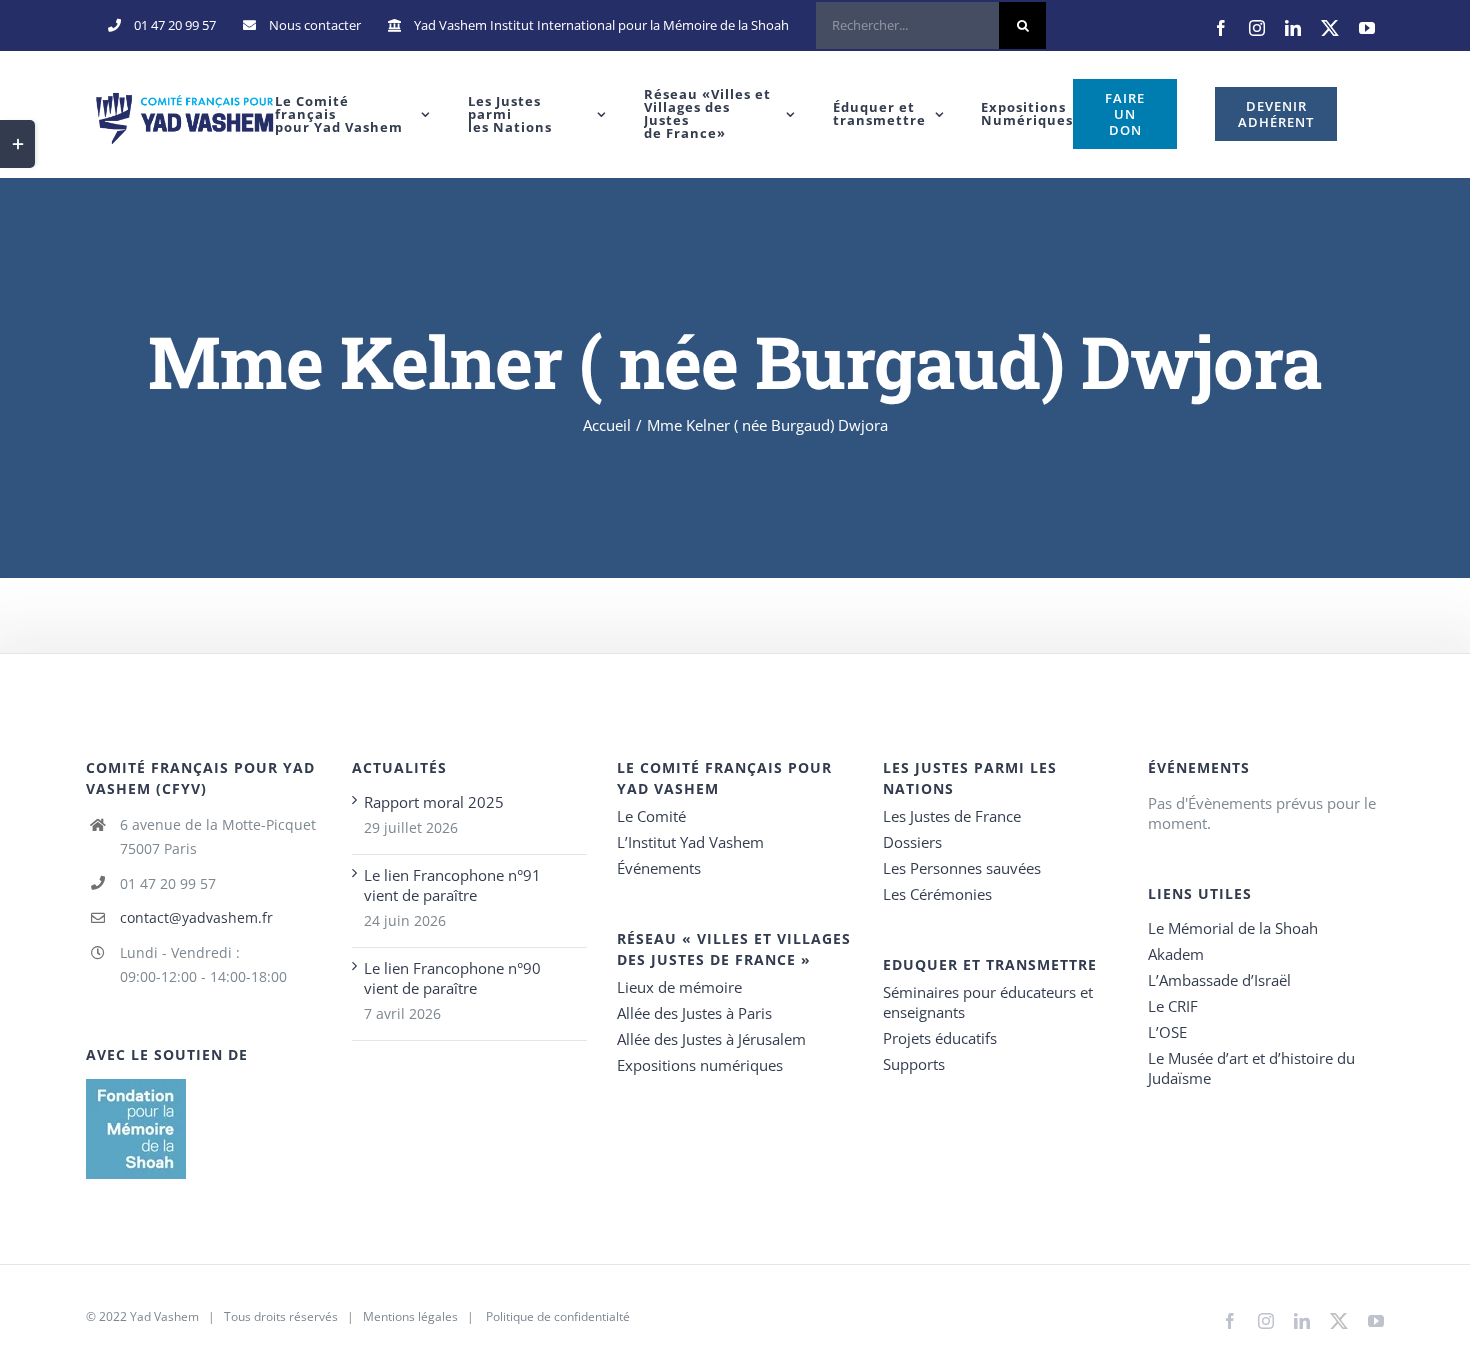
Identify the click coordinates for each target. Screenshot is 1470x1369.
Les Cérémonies (937, 894)
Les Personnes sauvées (962, 868)
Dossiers (912, 842)
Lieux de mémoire (679, 987)
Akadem (1176, 954)
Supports (914, 1064)
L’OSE (1167, 1032)
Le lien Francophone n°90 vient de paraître (452, 978)
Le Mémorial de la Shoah (1233, 928)
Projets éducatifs (940, 1038)
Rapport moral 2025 (434, 802)
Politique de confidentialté (558, 1316)
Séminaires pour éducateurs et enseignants (988, 1002)
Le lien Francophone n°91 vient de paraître (452, 885)
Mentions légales (410, 1316)
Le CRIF (1173, 1006)
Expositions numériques (700, 1065)
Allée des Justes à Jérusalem (711, 1039)
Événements (659, 868)
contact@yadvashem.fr (196, 917)
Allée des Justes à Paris (694, 1013)
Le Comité (651, 816)
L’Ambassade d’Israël (1219, 980)
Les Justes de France (952, 816)
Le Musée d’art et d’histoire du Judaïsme (1251, 1068)
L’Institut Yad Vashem (690, 842)
